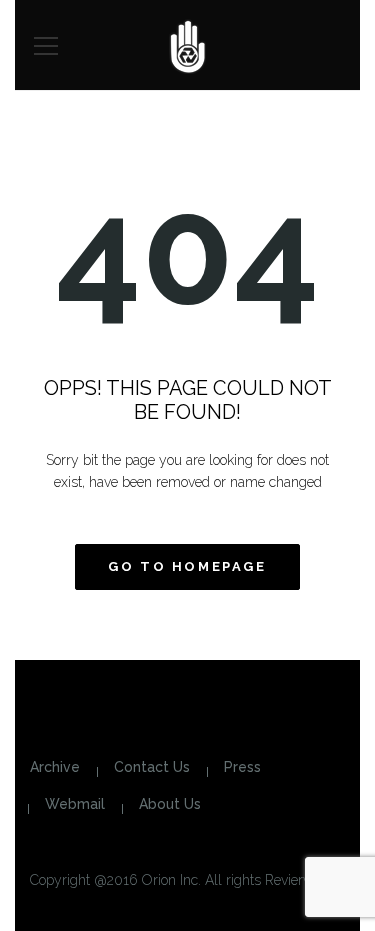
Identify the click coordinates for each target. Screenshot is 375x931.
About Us (170, 804)
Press (242, 767)
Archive (55, 767)
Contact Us (152, 767)
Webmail (75, 804)
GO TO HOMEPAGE (187, 566)
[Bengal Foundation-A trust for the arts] (187, 45)
